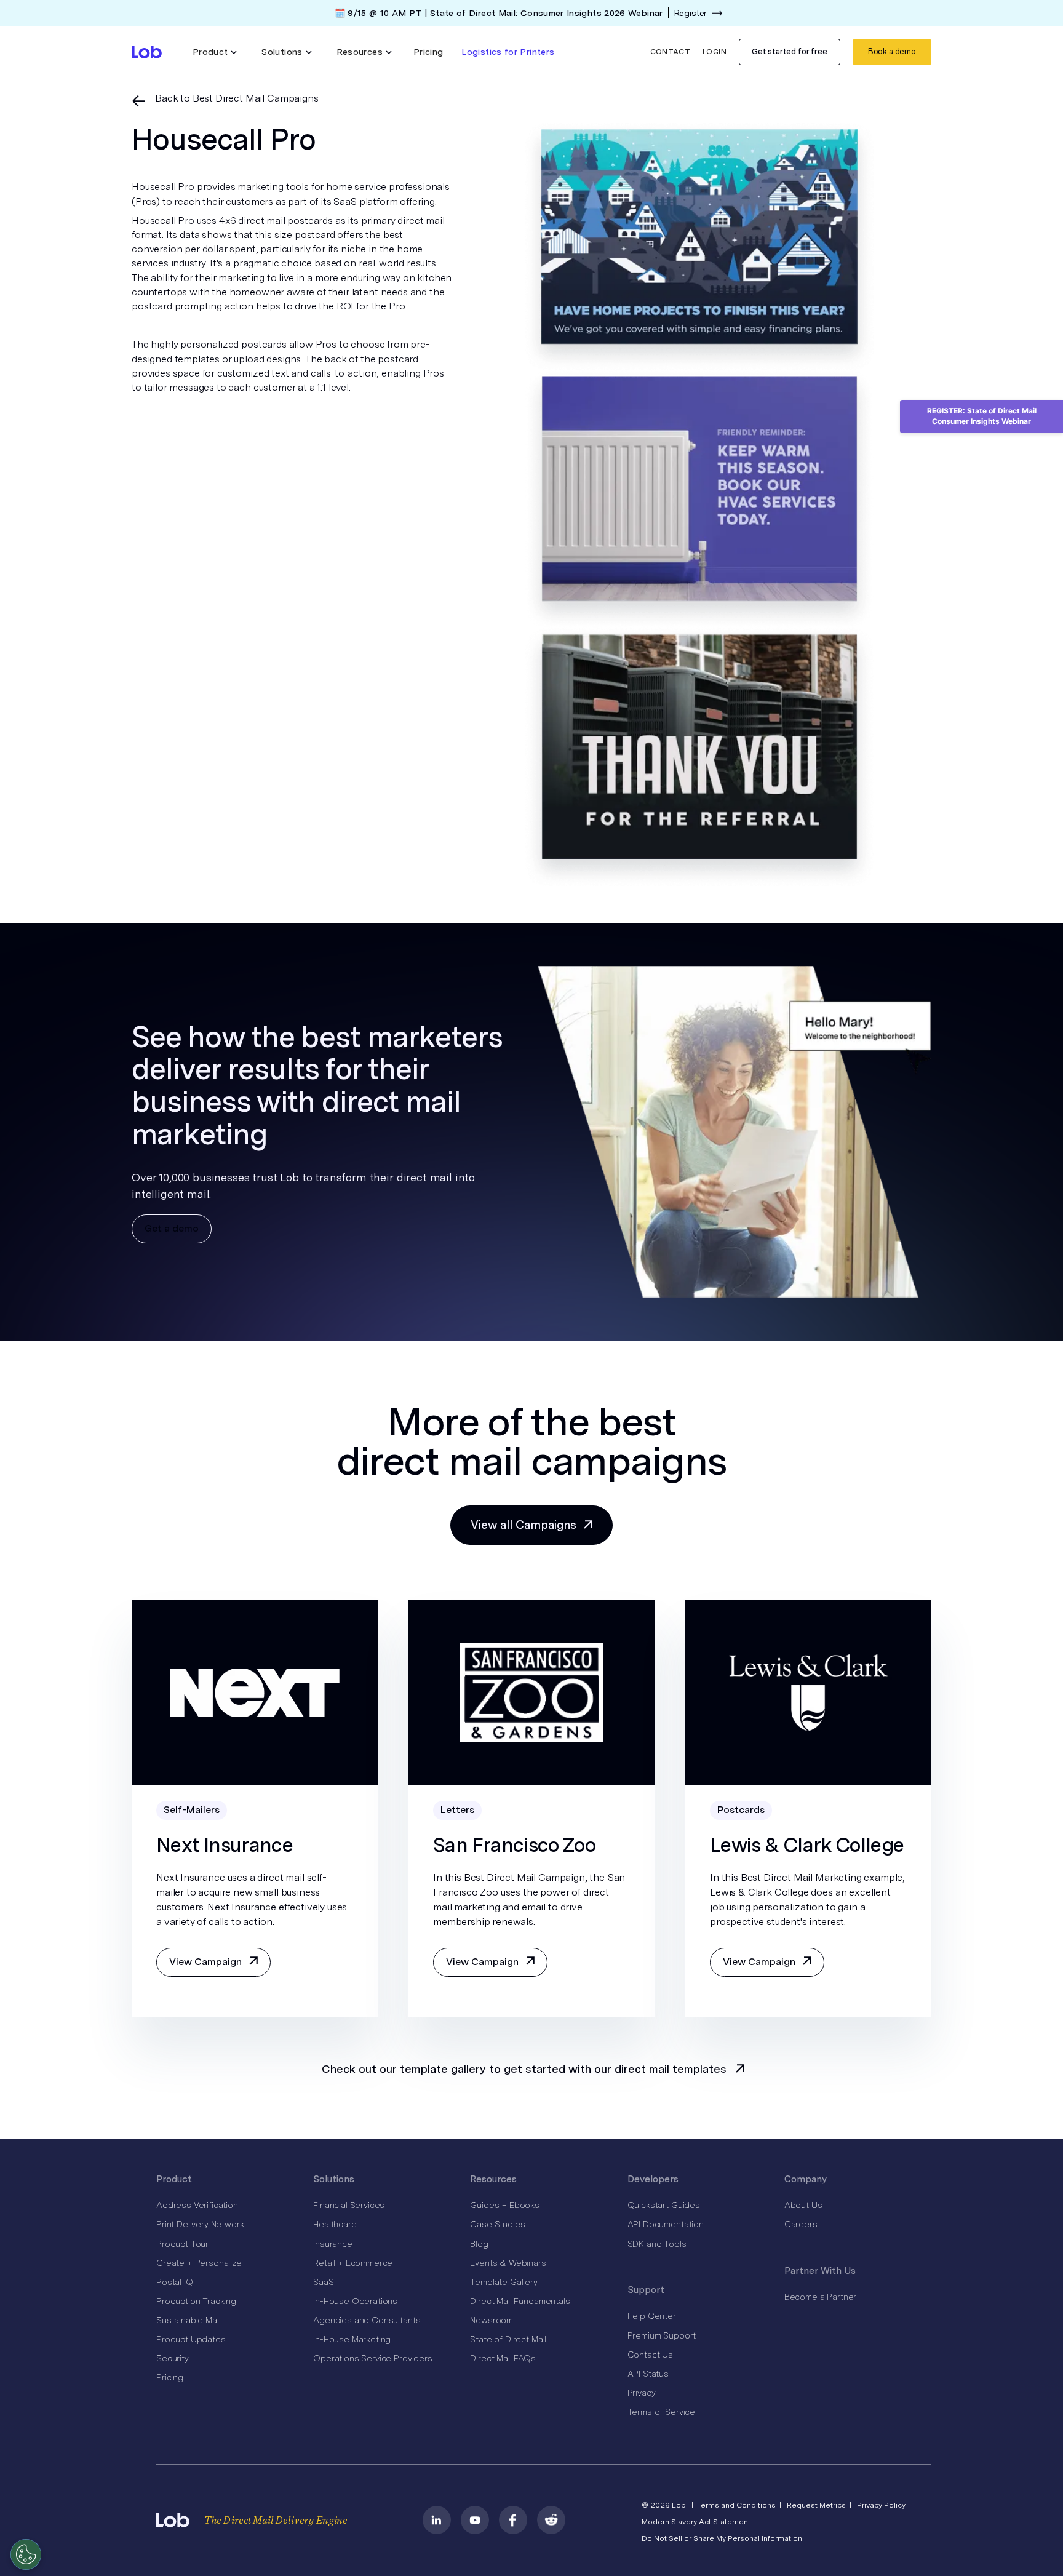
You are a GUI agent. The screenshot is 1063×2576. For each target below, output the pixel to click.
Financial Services (349, 2205)
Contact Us (650, 2355)
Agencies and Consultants (367, 2320)
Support (646, 2290)
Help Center (652, 2316)
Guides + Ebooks (505, 2205)
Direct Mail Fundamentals (520, 2301)
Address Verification (197, 2205)
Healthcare (335, 2224)
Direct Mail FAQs (503, 2358)
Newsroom (492, 2320)
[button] (215, 52)
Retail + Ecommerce (353, 2263)
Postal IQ (175, 2282)
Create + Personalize (199, 2263)
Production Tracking (196, 2301)
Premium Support (662, 2335)
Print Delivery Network (200, 2224)
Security (173, 2358)
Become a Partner (820, 2297)
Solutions (334, 2179)
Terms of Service (661, 2412)
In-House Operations (355, 2301)
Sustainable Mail (188, 2320)
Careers (801, 2224)
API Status (648, 2374)
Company (806, 2179)
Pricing (428, 52)
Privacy (642, 2393)
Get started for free (790, 51)
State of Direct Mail (508, 2339)
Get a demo (172, 1228)
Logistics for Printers (508, 52)
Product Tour (182, 2244)
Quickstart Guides (664, 2205)
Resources (493, 2179)
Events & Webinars (508, 2263)
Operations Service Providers (373, 2358)
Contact (671, 52)
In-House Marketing (352, 2339)
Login (715, 52)
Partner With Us (820, 2271)
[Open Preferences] (26, 2554)
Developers (653, 2179)
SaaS (323, 2282)
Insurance (333, 2244)
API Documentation (666, 2224)
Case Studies (497, 2224)
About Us (803, 2205)
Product (174, 2179)
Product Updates (191, 2339)
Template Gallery (504, 2282)
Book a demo (892, 51)
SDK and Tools (657, 2244)
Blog (479, 2244)
